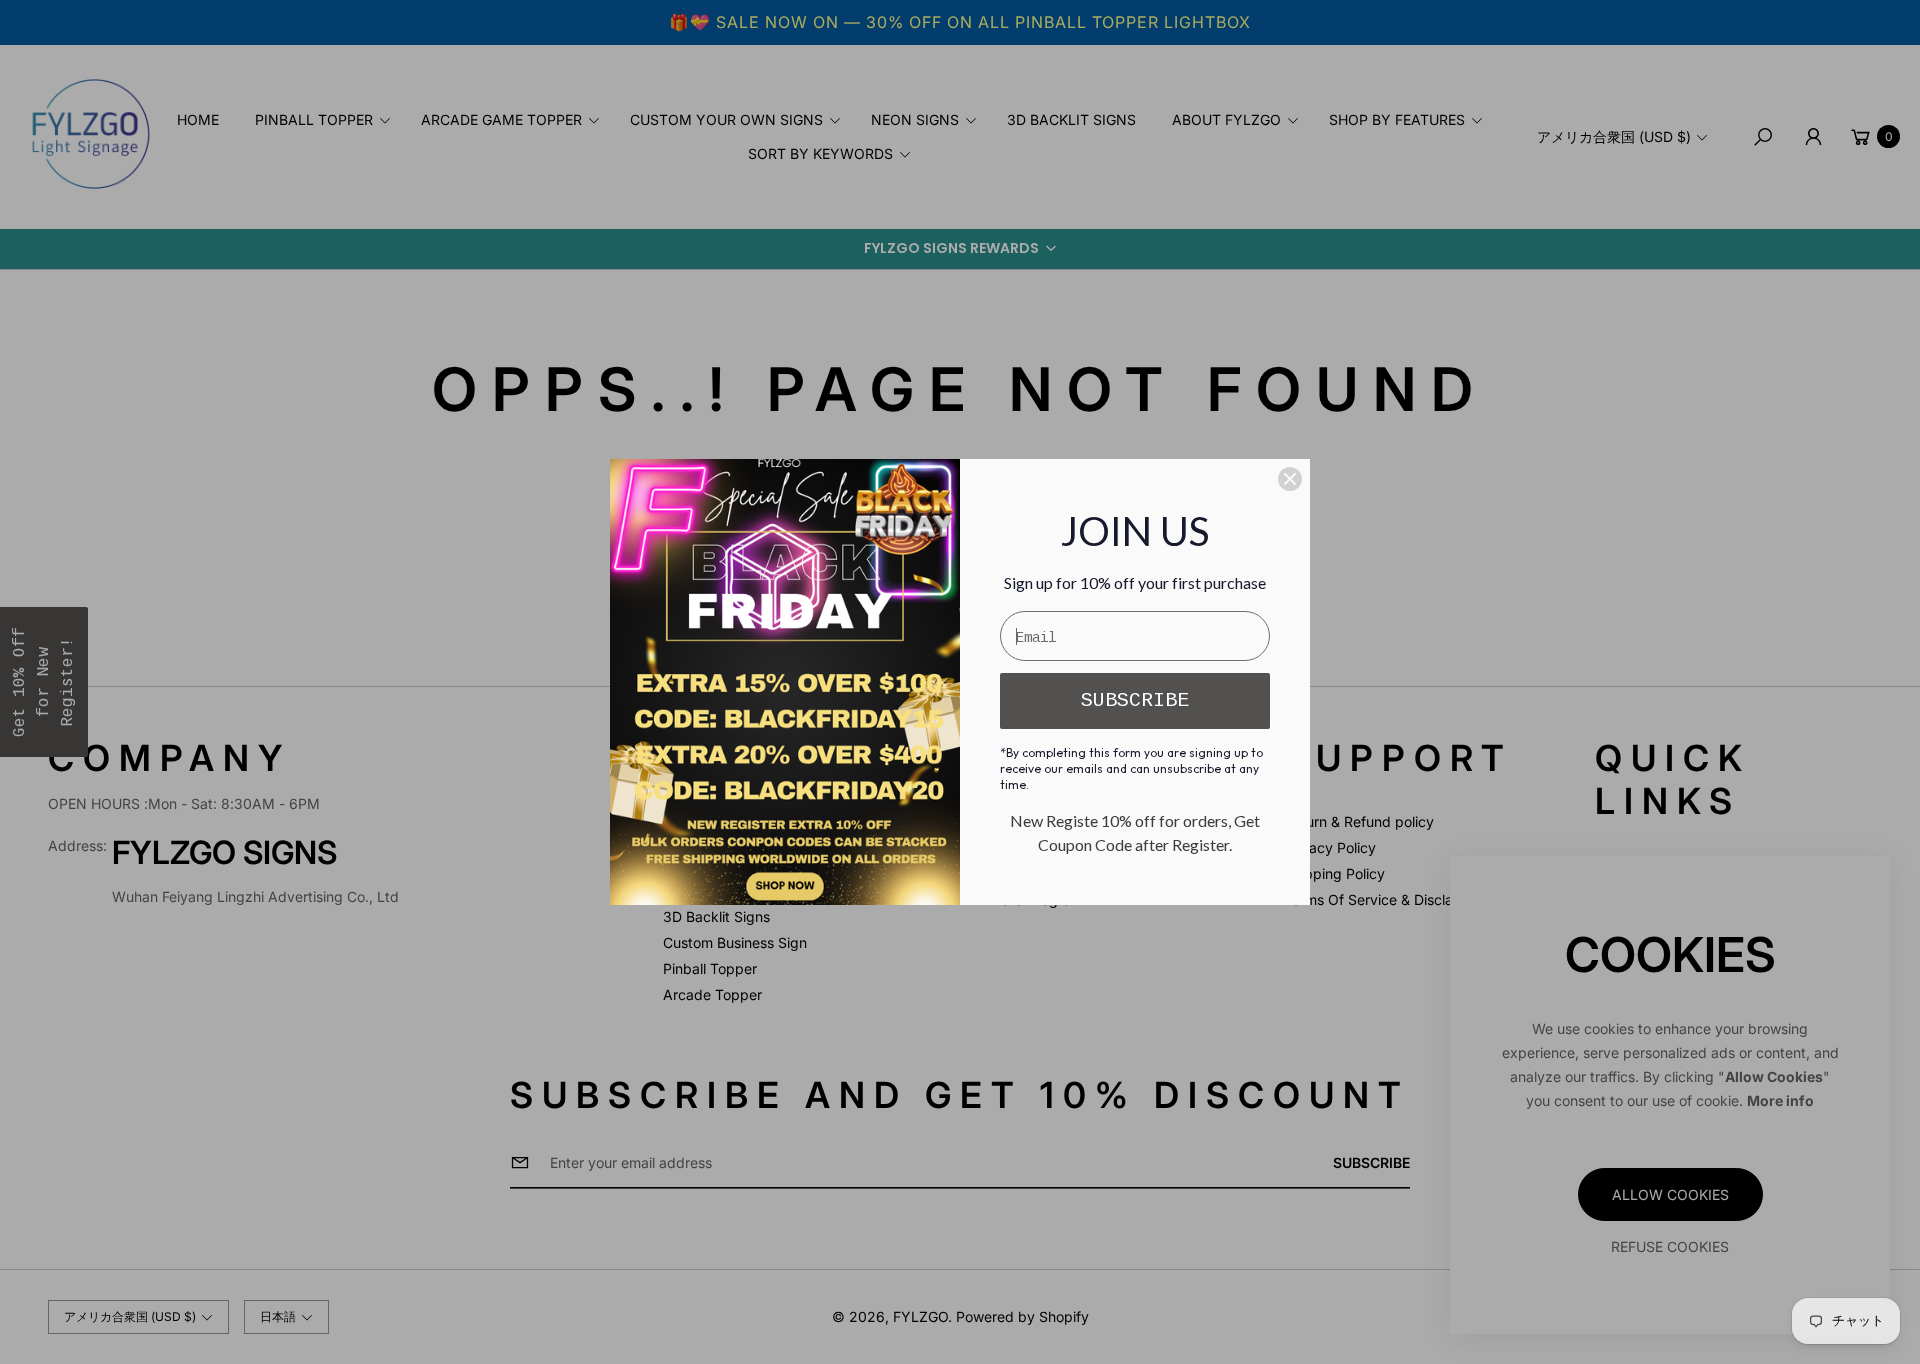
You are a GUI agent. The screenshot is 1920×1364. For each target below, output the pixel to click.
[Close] (1290, 479)
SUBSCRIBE (1135, 700)
